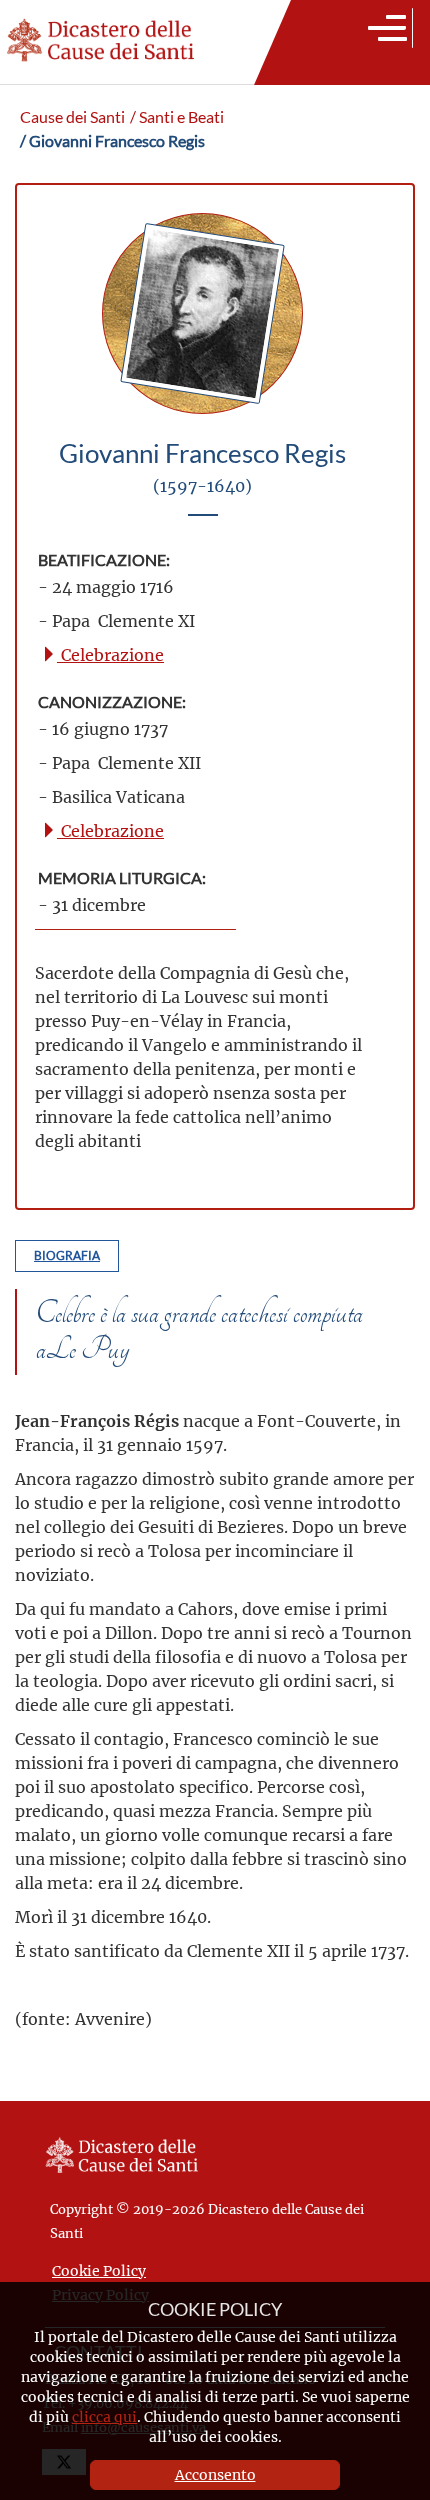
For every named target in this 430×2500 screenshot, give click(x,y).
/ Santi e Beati (177, 117)
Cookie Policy (99, 2270)
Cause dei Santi (72, 117)
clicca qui (104, 2416)
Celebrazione (110, 654)
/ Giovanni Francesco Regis (112, 141)
